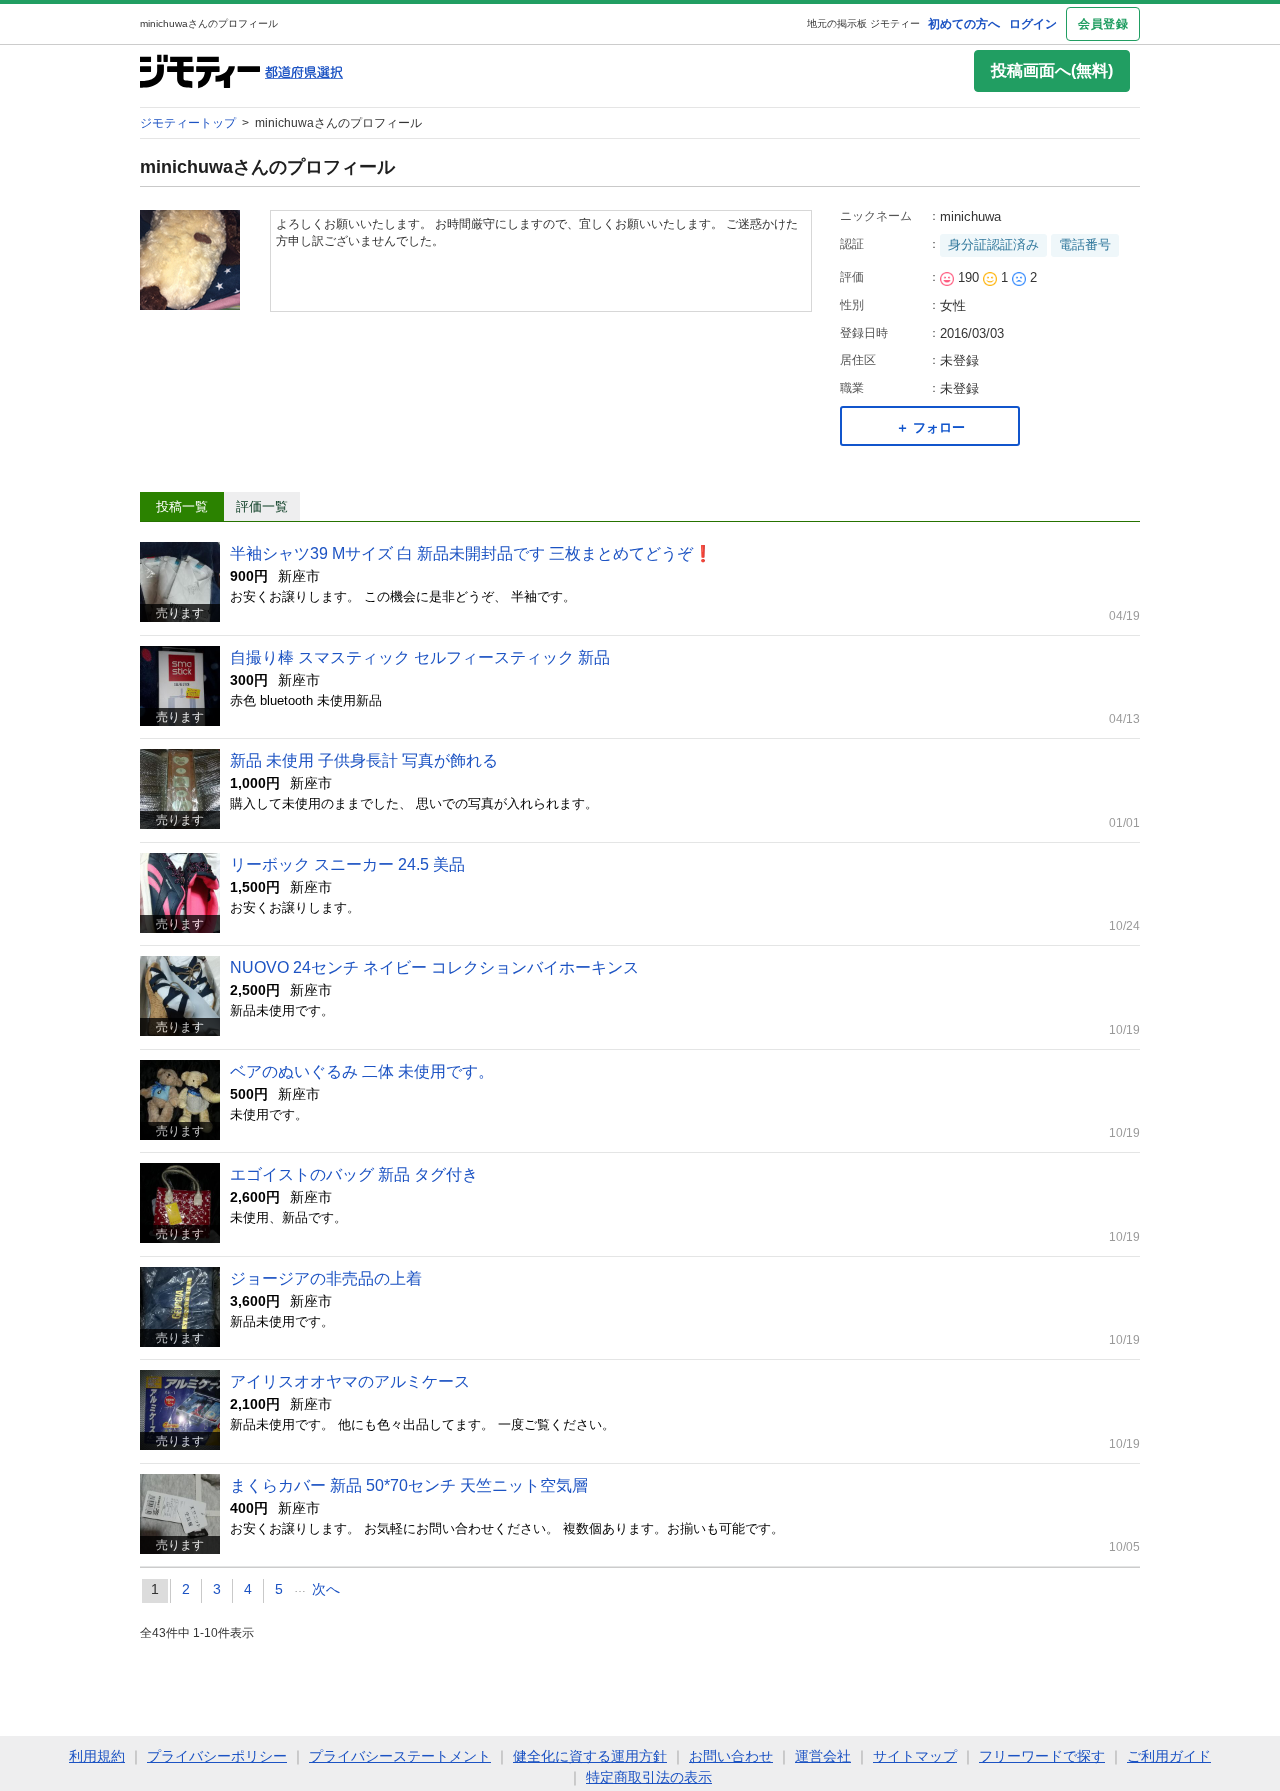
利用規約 (97, 1756)
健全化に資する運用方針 (590, 1756)
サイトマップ (915, 1756)
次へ (326, 1589)
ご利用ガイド (1169, 1756)
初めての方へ (964, 24)
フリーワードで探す (1042, 1756)
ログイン (1033, 24)
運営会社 (823, 1756)
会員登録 (1103, 24)
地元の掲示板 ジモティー (863, 23)
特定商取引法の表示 (649, 1777)
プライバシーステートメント (400, 1756)
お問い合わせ (731, 1756)
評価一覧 (262, 506)
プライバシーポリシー (217, 1756)
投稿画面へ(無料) (1052, 70)
